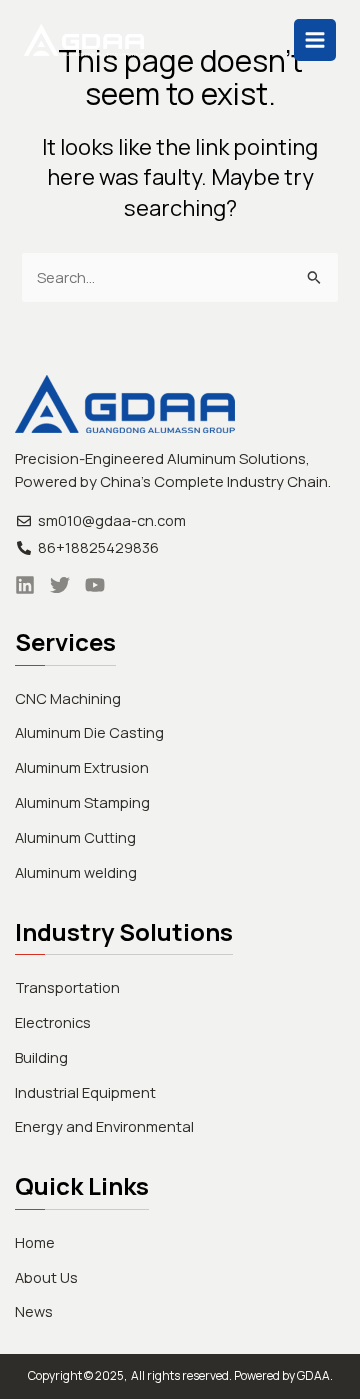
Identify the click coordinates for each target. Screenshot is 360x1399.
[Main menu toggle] (315, 40)
